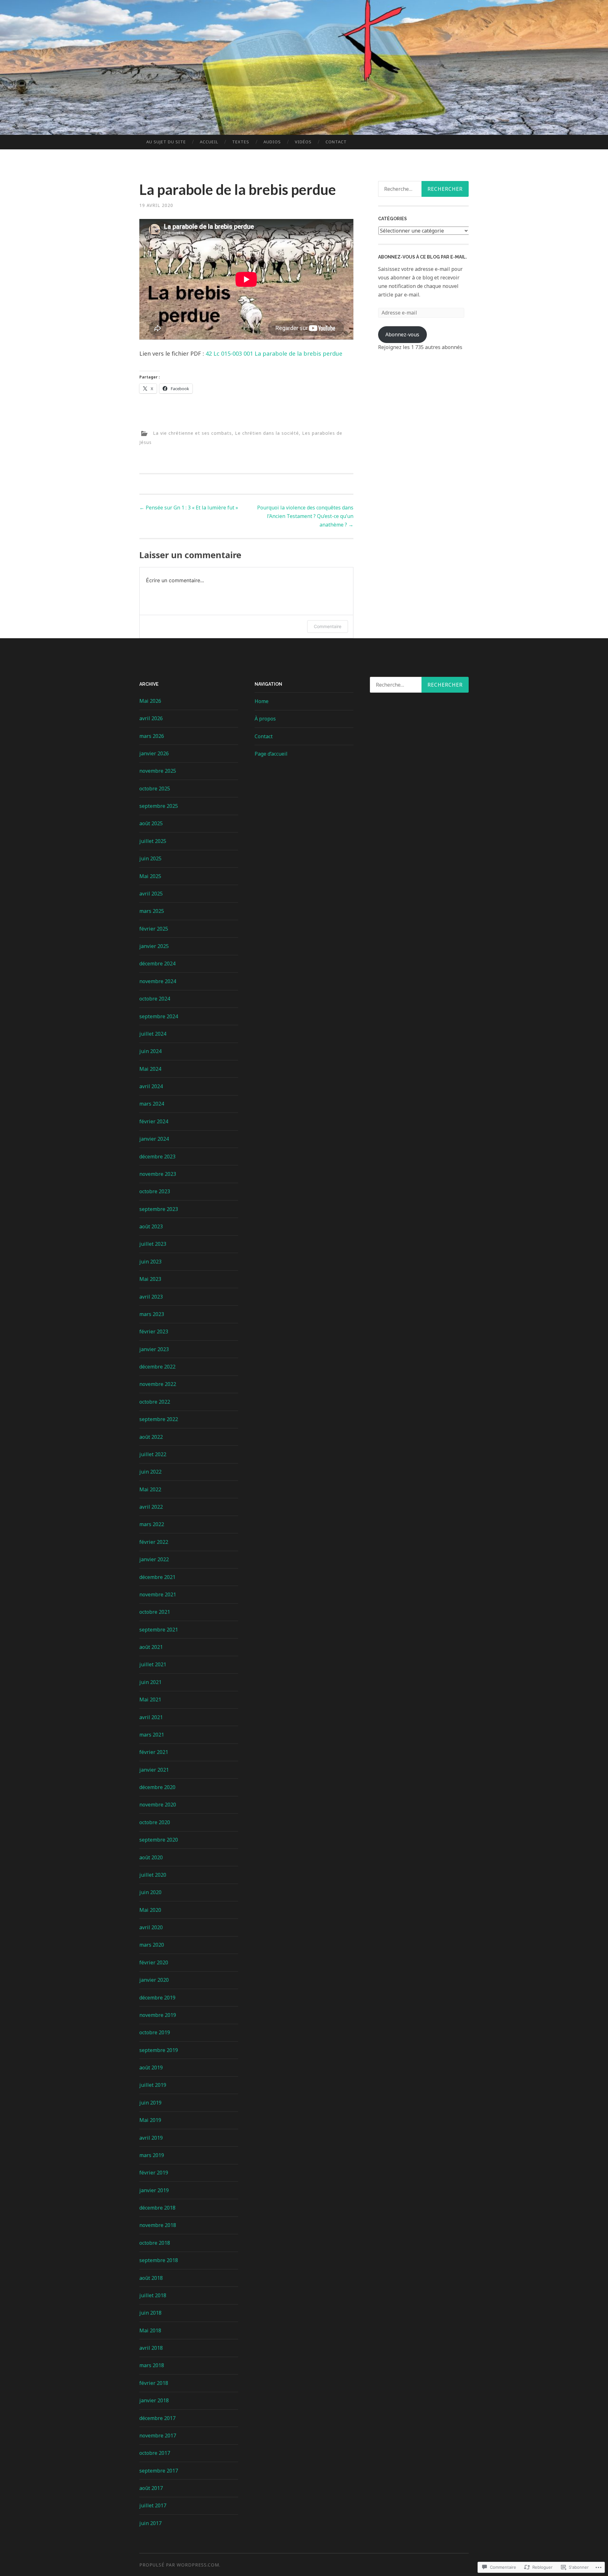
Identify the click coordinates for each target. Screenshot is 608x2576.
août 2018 (151, 2278)
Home (262, 701)
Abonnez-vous (402, 334)
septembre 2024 (159, 1016)
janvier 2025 (154, 946)
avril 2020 (151, 1927)
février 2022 (154, 1542)
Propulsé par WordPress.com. (180, 2565)
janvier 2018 (154, 2400)
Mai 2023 (150, 1279)
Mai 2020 (150, 1910)
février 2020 (154, 1962)
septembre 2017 (159, 2471)
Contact (336, 142)
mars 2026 (152, 736)
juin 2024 (150, 1051)
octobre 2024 (155, 999)
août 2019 (151, 2068)
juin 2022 (150, 1472)
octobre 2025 (155, 789)
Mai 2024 (150, 1069)
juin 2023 (150, 1262)
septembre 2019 (159, 2050)
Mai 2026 (150, 701)
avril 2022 (151, 1507)
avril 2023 (151, 1297)
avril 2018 (151, 2348)
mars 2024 (152, 1104)
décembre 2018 (157, 2208)
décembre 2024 (157, 964)
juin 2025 (150, 858)
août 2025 (151, 823)
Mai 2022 (150, 1489)
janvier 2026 (154, 753)
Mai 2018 (150, 2330)
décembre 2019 (157, 1998)
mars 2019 (152, 2155)
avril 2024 (151, 1086)
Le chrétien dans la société (267, 433)
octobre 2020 (155, 1822)
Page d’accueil (271, 754)
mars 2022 (152, 1524)
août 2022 (151, 1437)
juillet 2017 (153, 2505)
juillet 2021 (153, 1664)
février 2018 (154, 2383)
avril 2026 (151, 718)
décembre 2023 (157, 1157)
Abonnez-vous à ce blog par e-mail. (423, 257)
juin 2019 (150, 2103)
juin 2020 (150, 1892)
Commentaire (328, 626)
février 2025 (154, 929)
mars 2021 (152, 1735)
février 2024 (154, 1121)
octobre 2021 (155, 1612)
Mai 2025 (150, 876)
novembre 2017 (158, 2436)
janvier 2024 (154, 1139)
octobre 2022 (155, 1402)
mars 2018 (152, 2365)
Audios (272, 142)
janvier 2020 (154, 1980)
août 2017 (151, 2488)
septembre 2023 (159, 1209)
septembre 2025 (159, 806)
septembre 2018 (159, 2260)
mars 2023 (152, 1314)
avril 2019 (151, 2138)
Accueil (209, 142)
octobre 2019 (155, 2032)
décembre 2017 (157, 2418)
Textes (241, 142)
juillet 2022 (153, 1454)
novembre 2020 (158, 1805)
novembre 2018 (158, 2225)
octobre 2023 (155, 1191)
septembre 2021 (159, 1630)
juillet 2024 (153, 1034)
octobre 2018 (155, 2243)
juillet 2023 (153, 1244)
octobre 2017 (155, 2453)
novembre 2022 (158, 1384)
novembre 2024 (158, 981)
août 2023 (151, 1226)
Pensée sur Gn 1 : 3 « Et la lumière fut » (189, 508)
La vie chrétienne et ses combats (192, 433)
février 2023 (154, 1332)
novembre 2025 (158, 771)
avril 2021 (151, 1717)
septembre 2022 (159, 1419)
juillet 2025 (153, 841)
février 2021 (154, 1752)
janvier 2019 (154, 2190)
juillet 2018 (153, 2295)
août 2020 (151, 1857)
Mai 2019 (150, 2120)
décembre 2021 (157, 1577)
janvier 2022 (154, 1559)
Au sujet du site (166, 142)
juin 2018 (150, 2313)
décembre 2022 (157, 1367)
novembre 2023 (158, 1174)
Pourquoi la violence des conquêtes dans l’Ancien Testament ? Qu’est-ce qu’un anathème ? (305, 516)
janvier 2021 (154, 1770)
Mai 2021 (150, 1700)
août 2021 (151, 1647)
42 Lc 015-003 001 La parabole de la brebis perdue (274, 353)
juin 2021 (150, 1682)
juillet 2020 (153, 1875)
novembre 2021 (158, 1594)
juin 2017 (150, 2523)
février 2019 (154, 2173)
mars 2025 (152, 911)
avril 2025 (151, 894)
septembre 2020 (159, 1840)
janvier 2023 (154, 1349)
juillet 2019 (153, 2085)
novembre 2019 (158, 2015)
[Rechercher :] (419, 685)
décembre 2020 (157, 1787)
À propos (265, 719)
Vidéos (303, 142)
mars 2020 (152, 1945)
